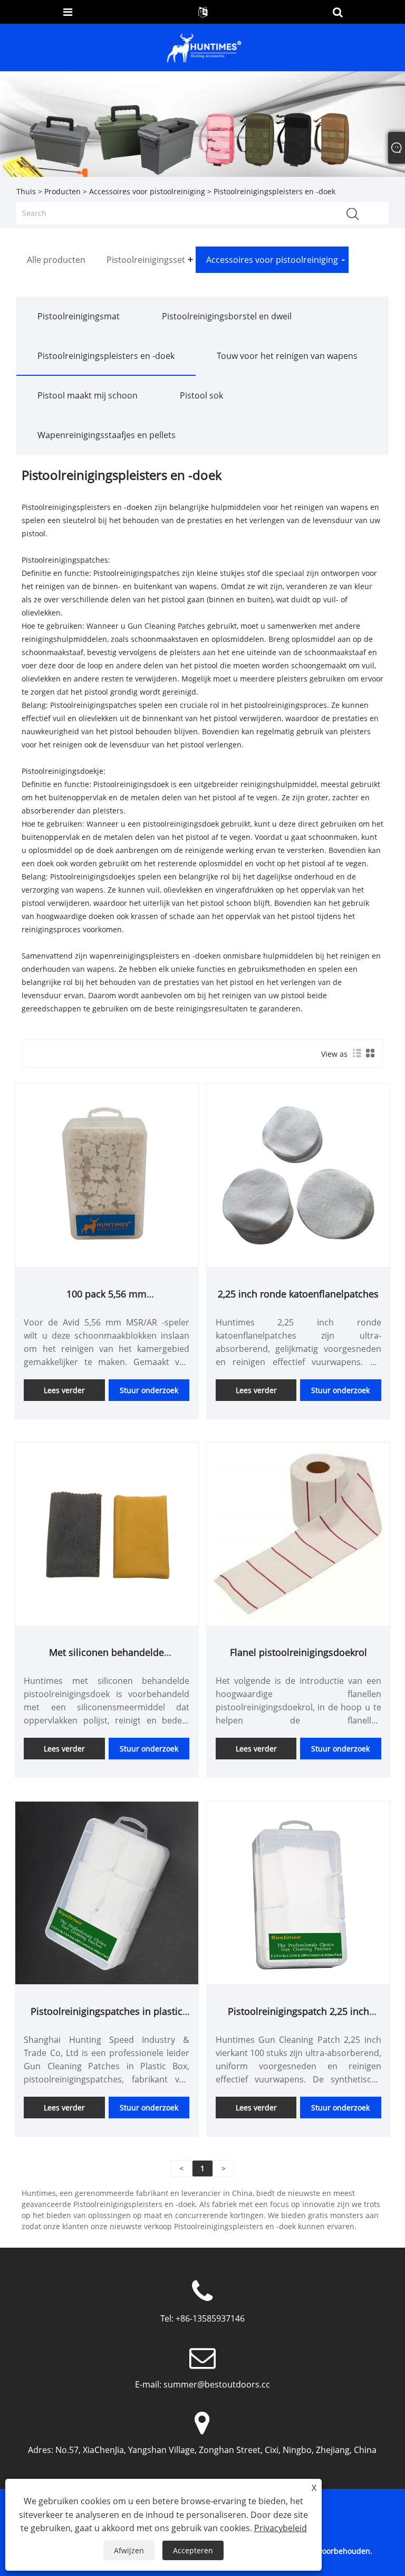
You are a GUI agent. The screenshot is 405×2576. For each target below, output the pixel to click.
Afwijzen (129, 2550)
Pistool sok (201, 395)
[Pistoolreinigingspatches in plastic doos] (107, 1892)
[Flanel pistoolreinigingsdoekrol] (298, 1533)
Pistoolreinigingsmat (79, 316)
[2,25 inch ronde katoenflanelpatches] (298, 1175)
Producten (62, 191)
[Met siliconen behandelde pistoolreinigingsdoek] (107, 1533)
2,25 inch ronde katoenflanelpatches (298, 1294)
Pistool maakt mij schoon (88, 395)
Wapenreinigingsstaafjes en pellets (107, 435)
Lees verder (64, 1390)
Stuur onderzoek (149, 1390)
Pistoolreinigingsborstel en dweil (227, 316)
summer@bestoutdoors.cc (217, 2384)
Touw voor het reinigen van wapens (287, 356)
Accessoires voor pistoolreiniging (147, 191)
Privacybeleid (281, 2528)
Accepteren (193, 2550)
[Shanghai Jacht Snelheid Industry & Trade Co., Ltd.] (204, 47)
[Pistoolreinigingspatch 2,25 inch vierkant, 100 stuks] (298, 1892)
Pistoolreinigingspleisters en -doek (106, 356)
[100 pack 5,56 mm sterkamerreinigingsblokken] (107, 1175)
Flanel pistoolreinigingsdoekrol (298, 1652)
